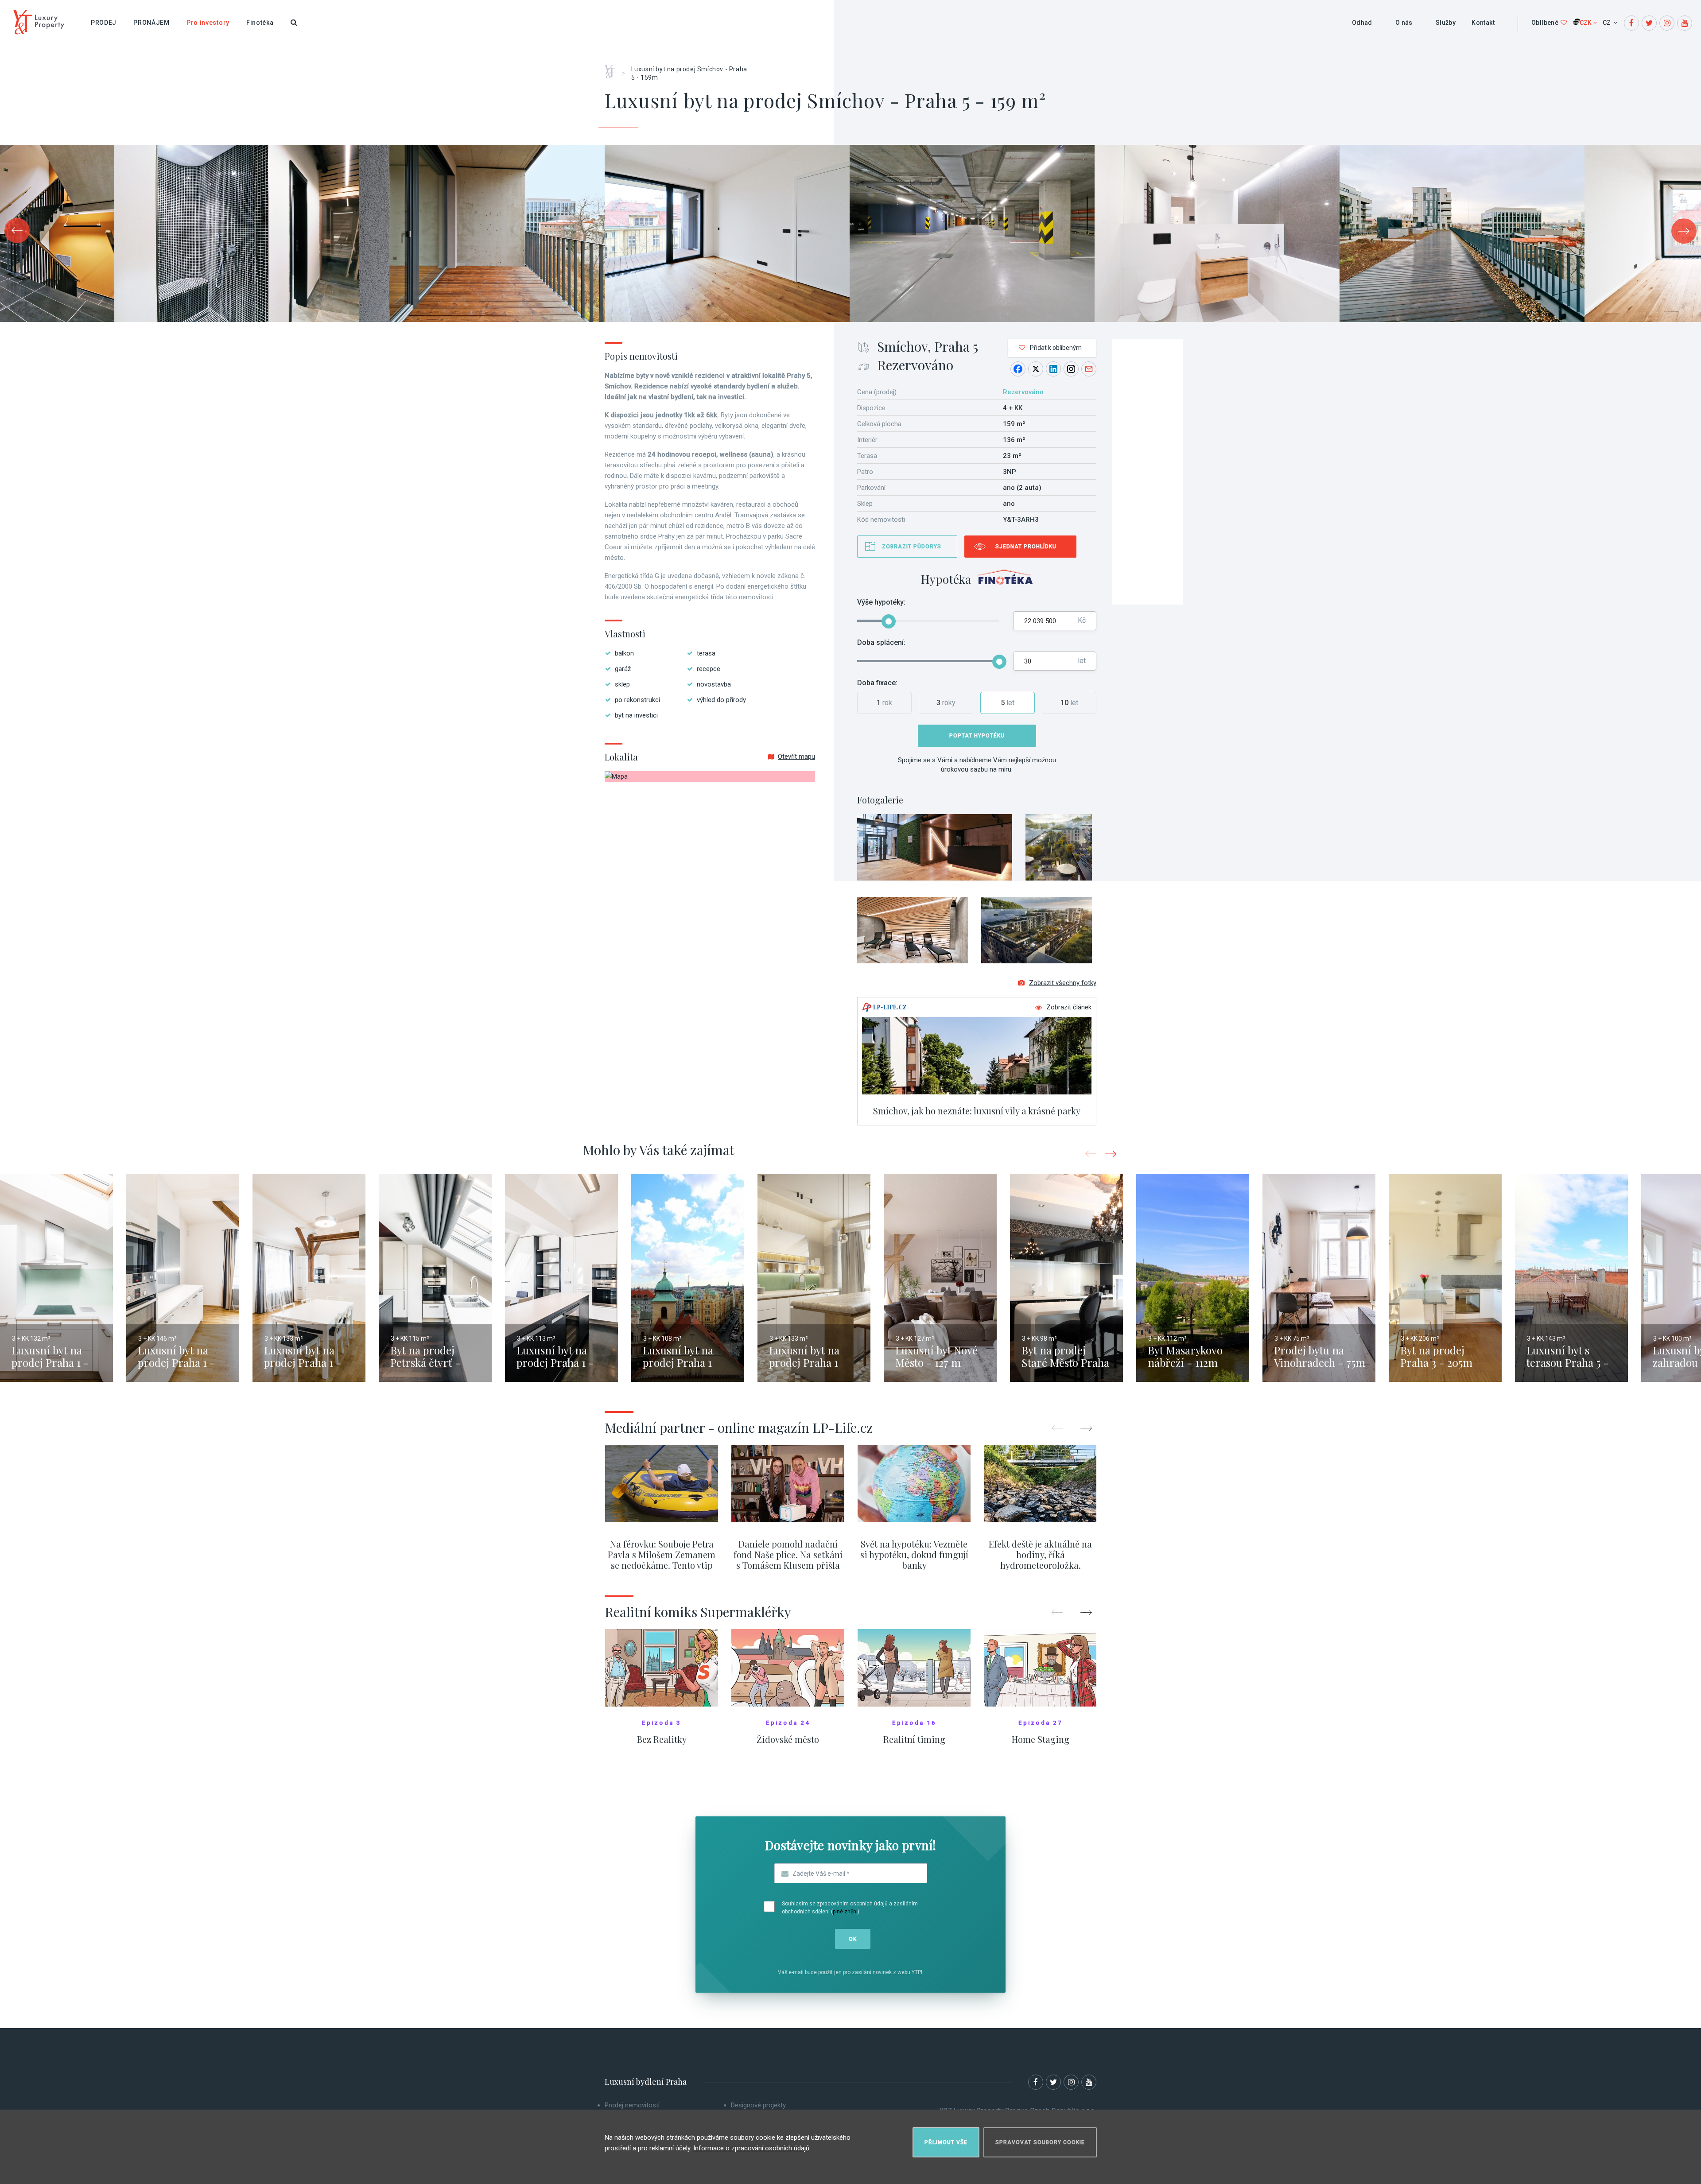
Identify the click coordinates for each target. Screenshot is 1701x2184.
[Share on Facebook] (1018, 369)
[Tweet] (1036, 369)
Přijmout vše (946, 2142)
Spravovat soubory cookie (1040, 2142)
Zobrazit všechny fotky (1063, 983)
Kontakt (1483, 23)
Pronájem (151, 23)
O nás (1404, 23)
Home (613, 69)
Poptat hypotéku (977, 736)
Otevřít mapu (796, 756)
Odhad (1362, 23)
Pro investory (208, 23)
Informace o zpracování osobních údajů (751, 2148)
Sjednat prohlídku (1026, 547)
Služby (1446, 23)
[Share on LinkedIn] (1053, 369)
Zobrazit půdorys (912, 547)
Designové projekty (758, 2105)
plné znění (845, 1912)
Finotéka (260, 23)
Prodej (104, 23)
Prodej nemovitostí (632, 2105)
